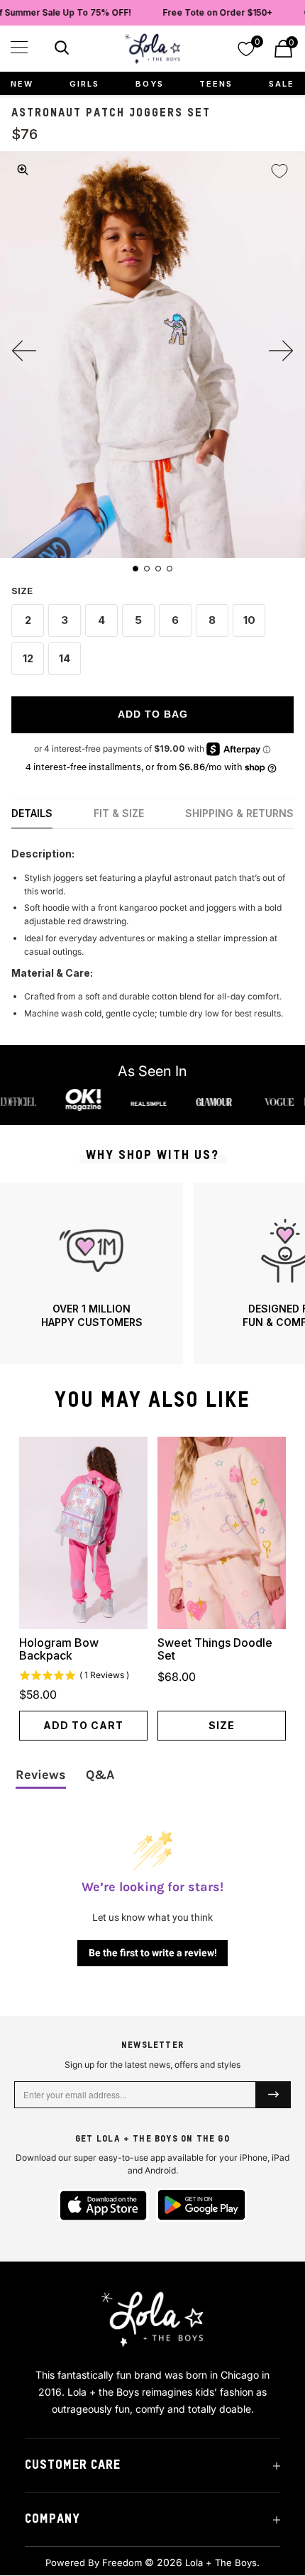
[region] (152, 1274)
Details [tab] (32, 813)
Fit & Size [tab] (119, 813)
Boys (150, 84)
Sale (282, 84)
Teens (216, 84)
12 (28, 658)
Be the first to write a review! (153, 1953)
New (22, 84)
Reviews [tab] (41, 1775)
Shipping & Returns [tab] (239, 813)
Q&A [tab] (100, 1775)
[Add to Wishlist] (279, 171)
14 (65, 658)
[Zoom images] (23, 170)
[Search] (60, 50)
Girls (84, 84)
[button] (19, 47)
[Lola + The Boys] (152, 49)
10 (249, 620)
